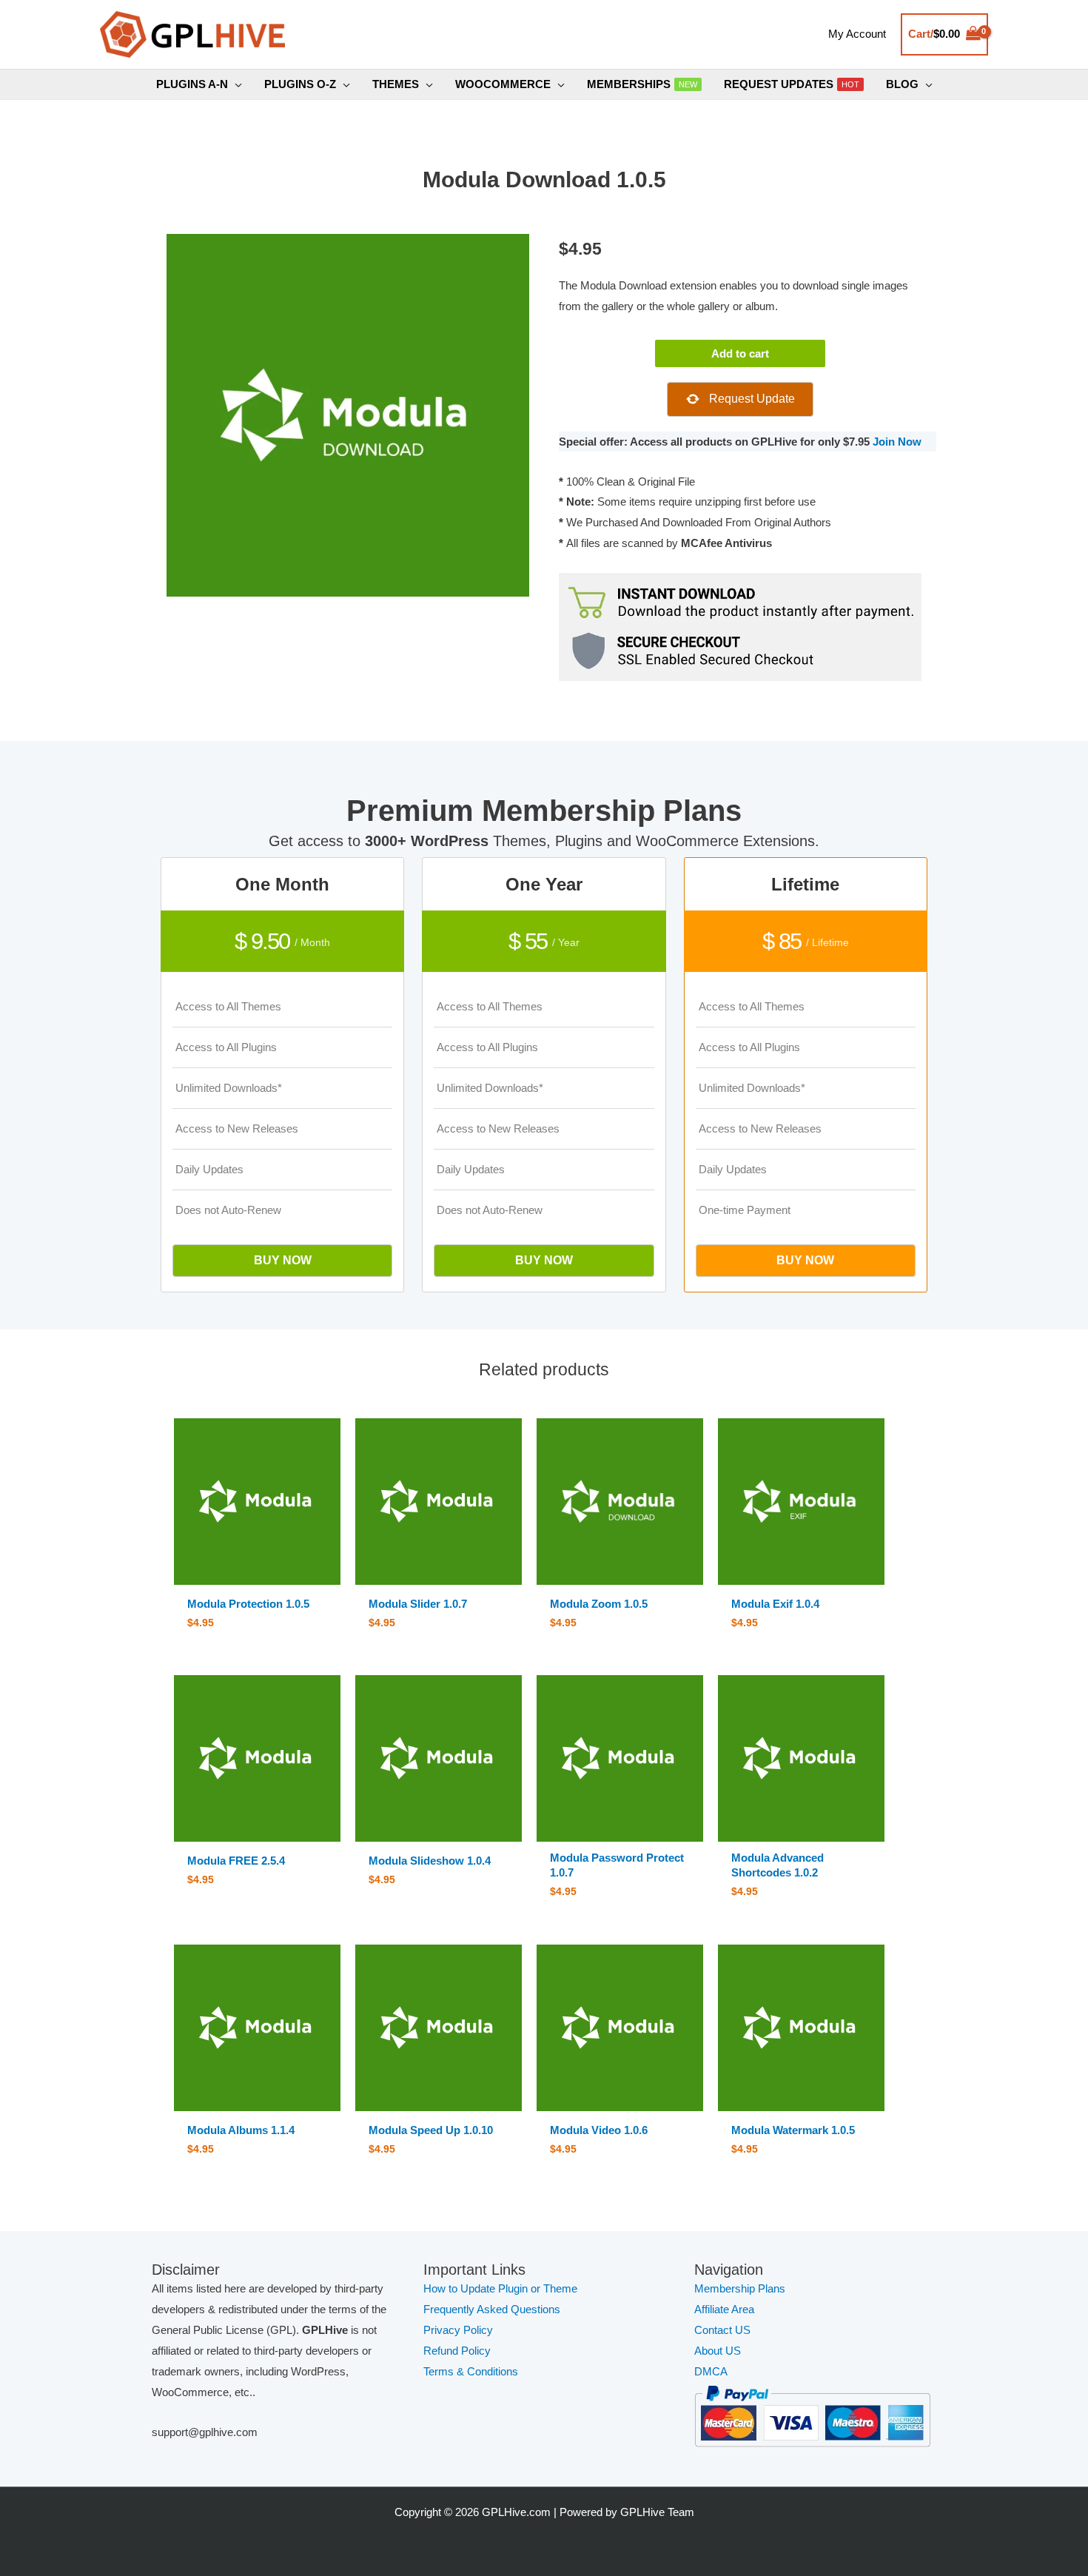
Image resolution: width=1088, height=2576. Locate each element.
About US (718, 2351)
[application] (235, 84)
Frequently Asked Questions (493, 2309)
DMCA (711, 2371)
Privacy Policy (458, 2330)
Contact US (722, 2330)
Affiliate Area (724, 2309)
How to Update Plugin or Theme (500, 2288)
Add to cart (740, 353)
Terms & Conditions (471, 2371)
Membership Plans (740, 2288)
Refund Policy (457, 2351)
